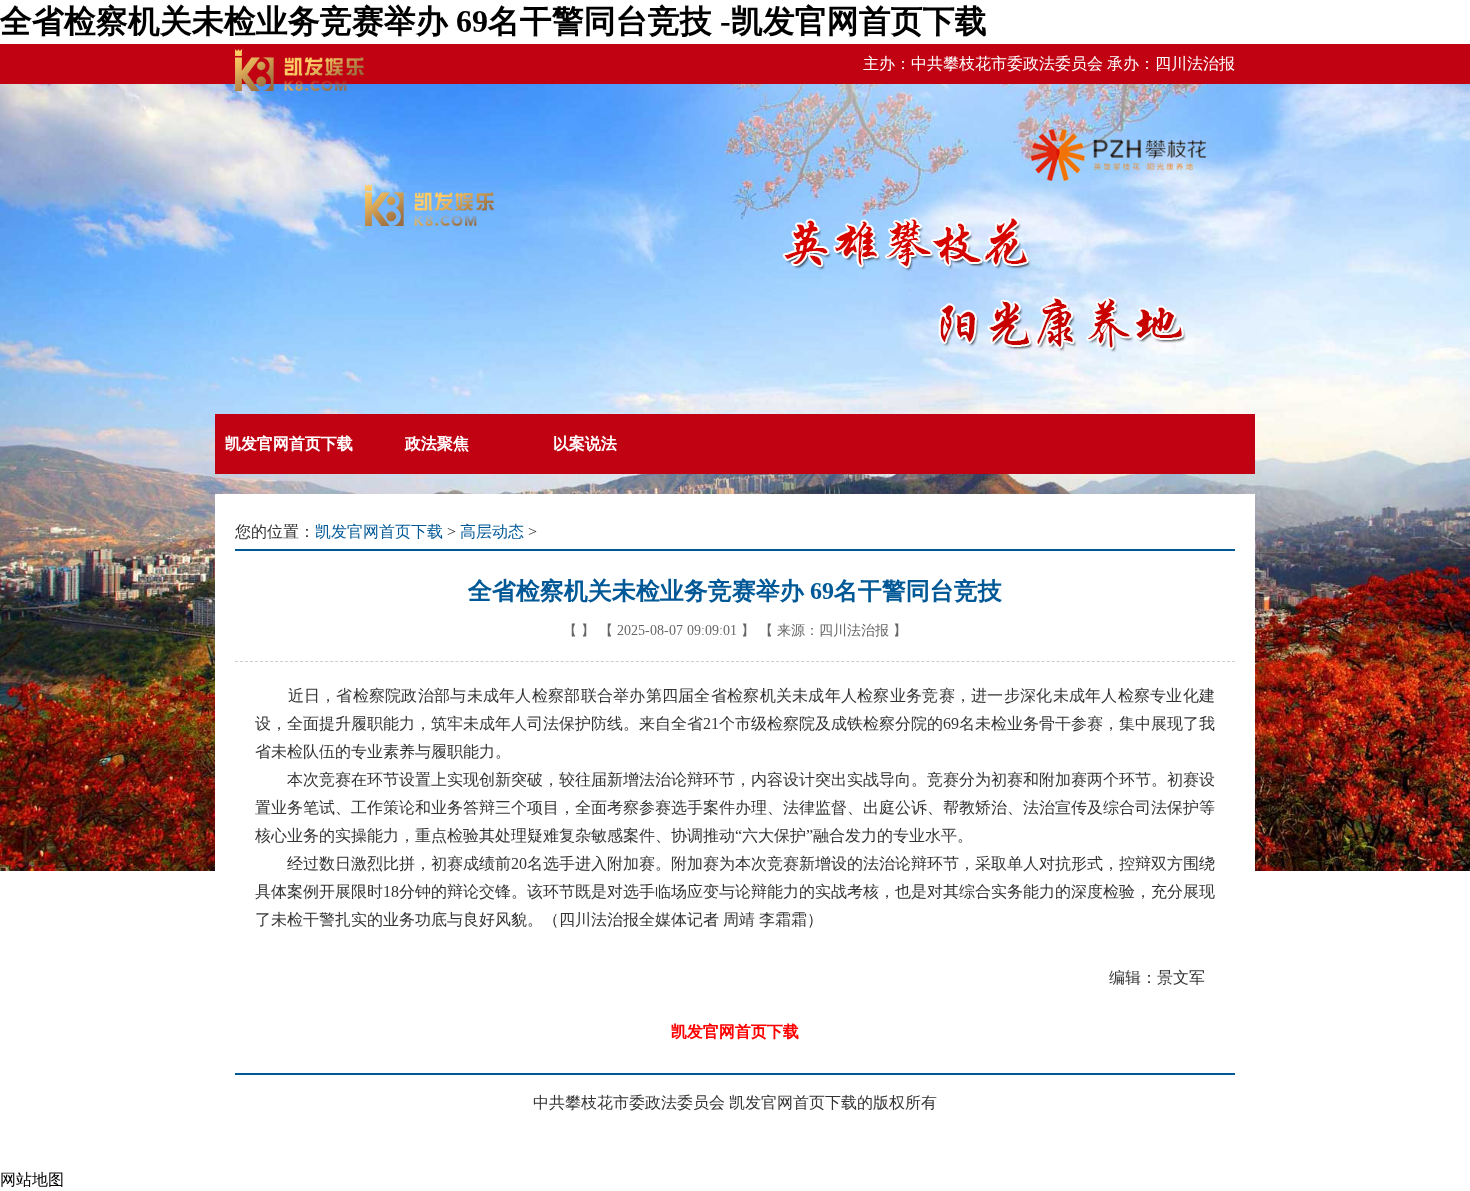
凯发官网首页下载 (289, 443)
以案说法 (585, 443)
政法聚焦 (437, 443)
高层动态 (492, 531)
